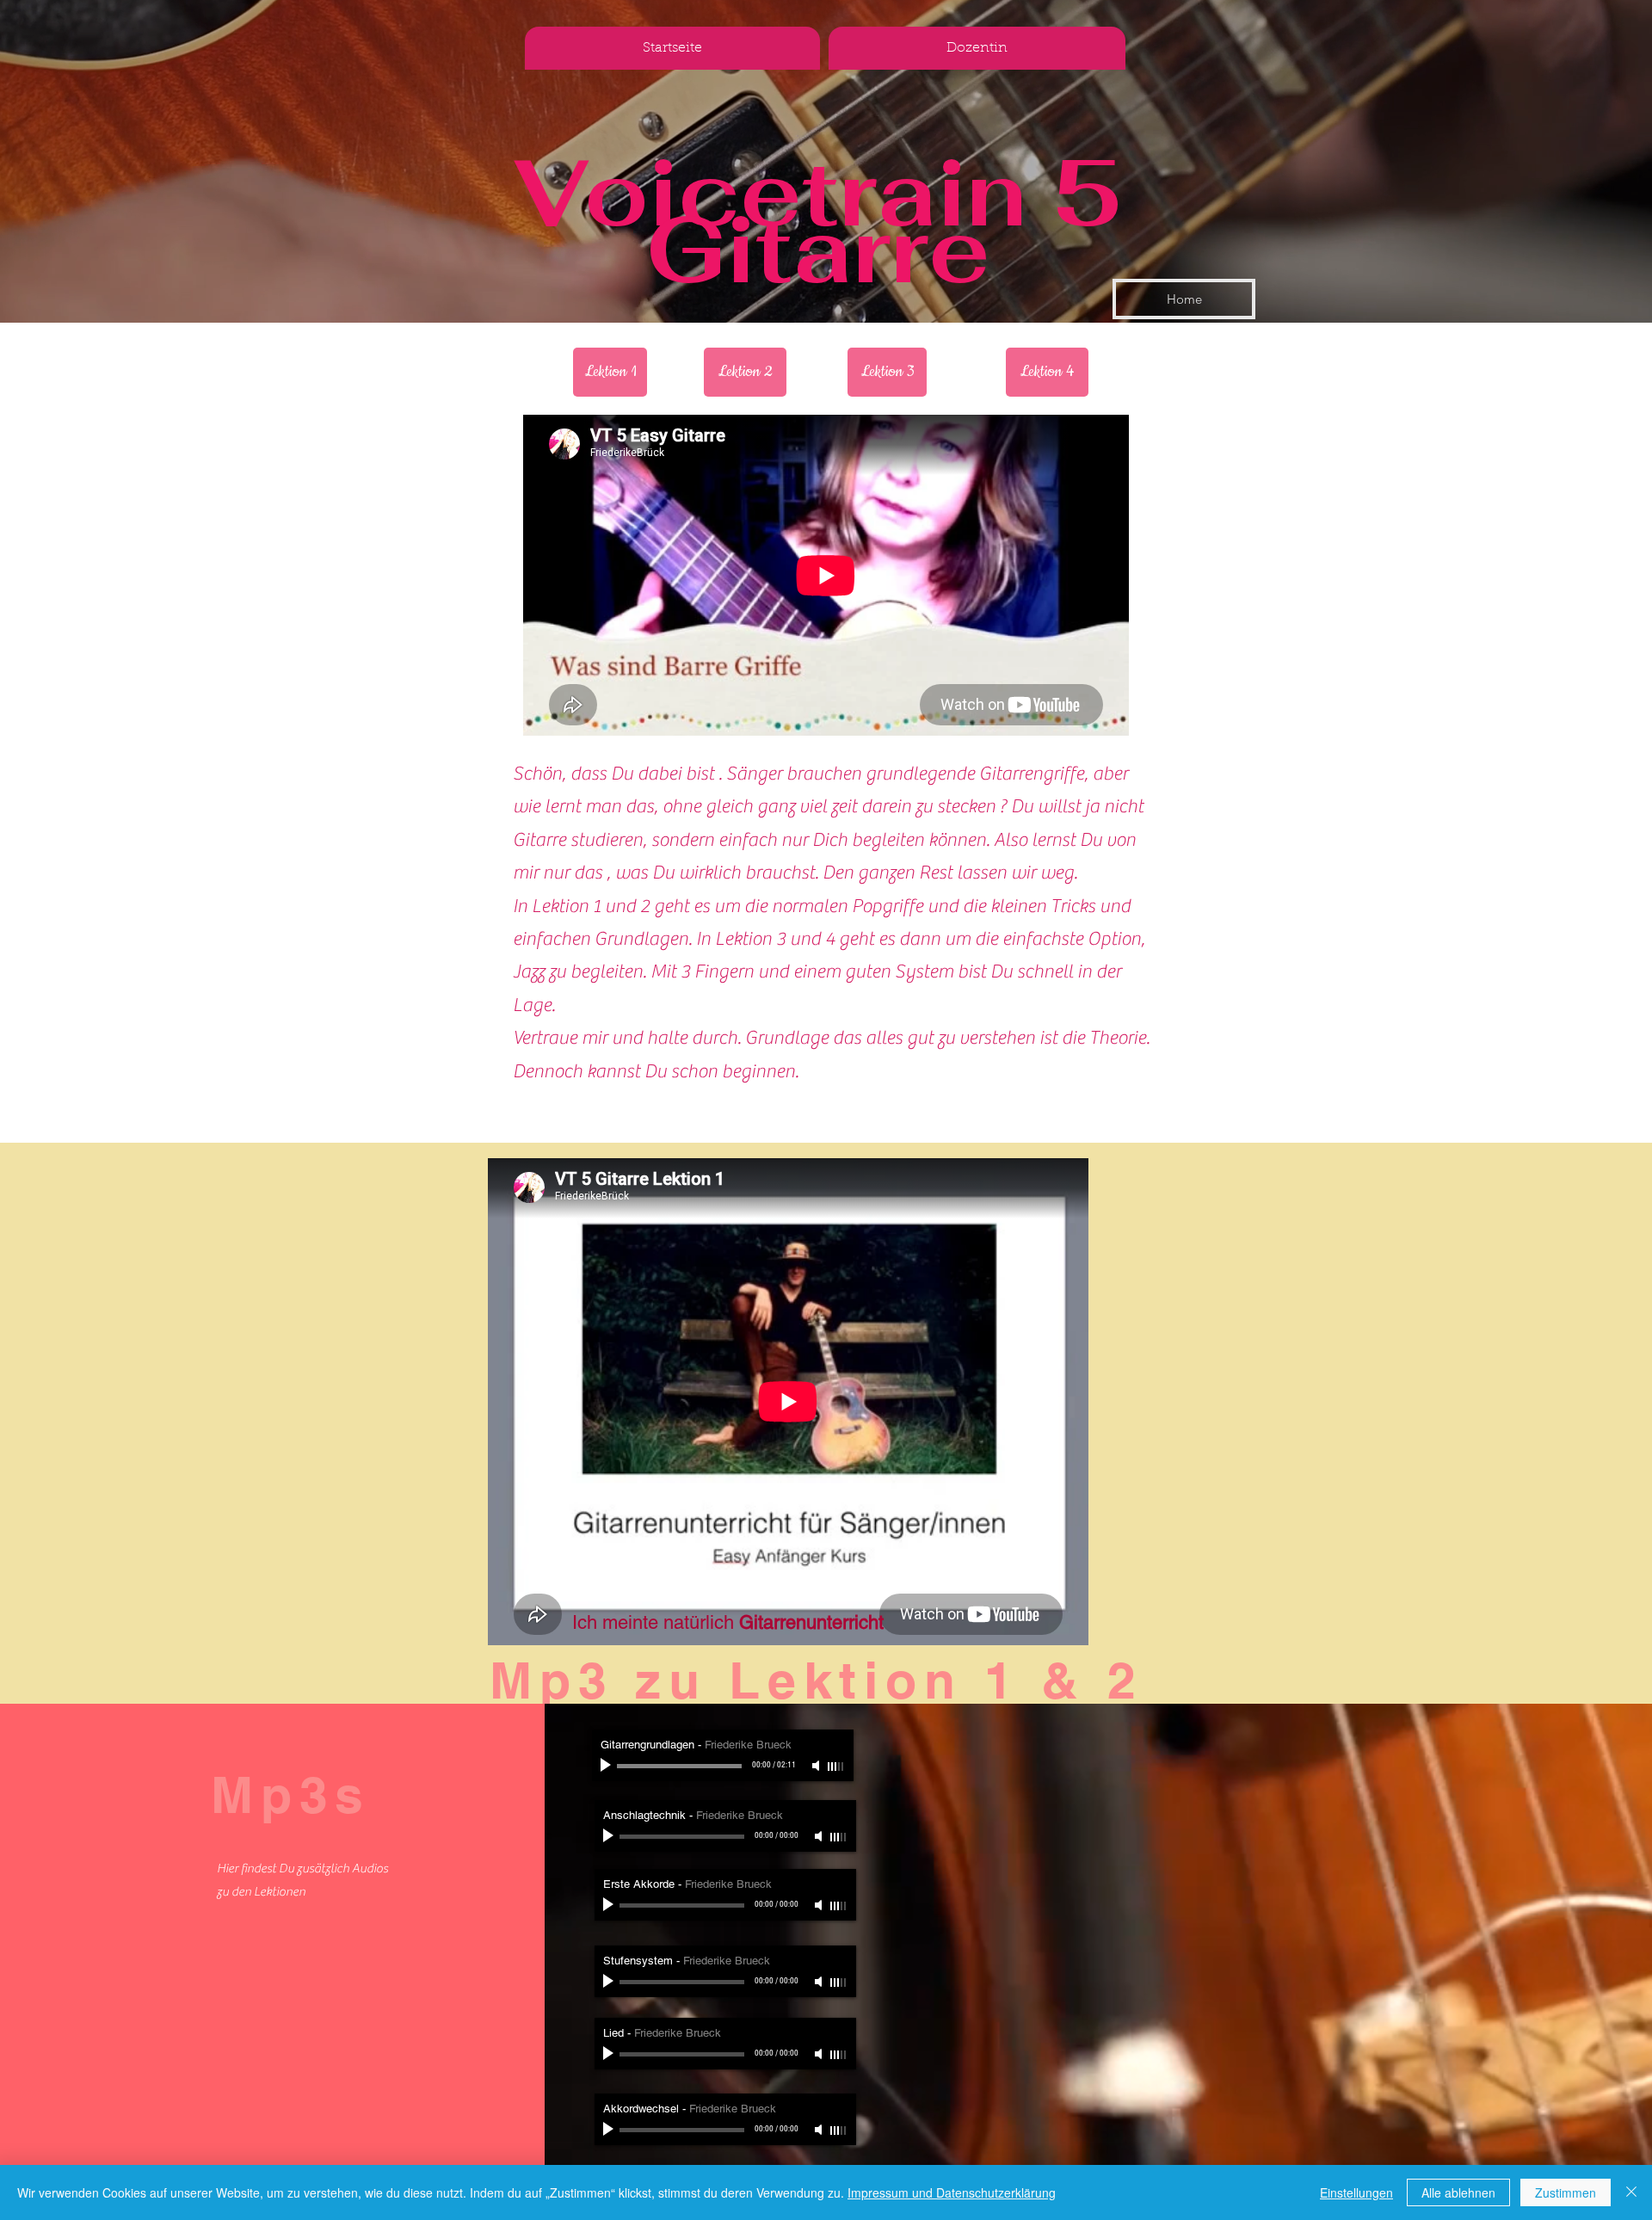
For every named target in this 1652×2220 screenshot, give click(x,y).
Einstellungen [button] (1356, 2192)
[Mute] (817, 1766)
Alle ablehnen (1458, 2192)
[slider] (836, 1767)
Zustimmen (1566, 2192)
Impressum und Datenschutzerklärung (952, 2192)
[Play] (607, 1766)
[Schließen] (1631, 2192)
